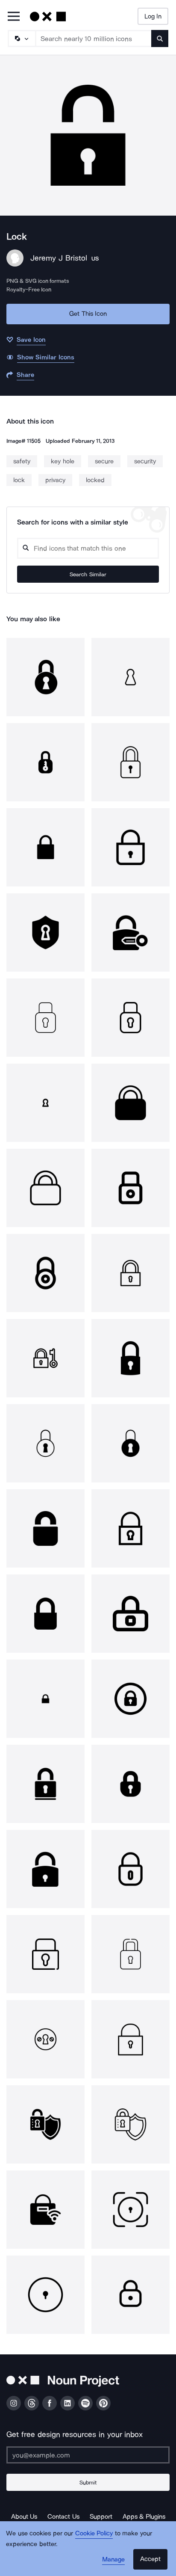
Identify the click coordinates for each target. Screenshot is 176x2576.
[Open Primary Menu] (14, 17)
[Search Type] (21, 39)
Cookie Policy (94, 2533)
